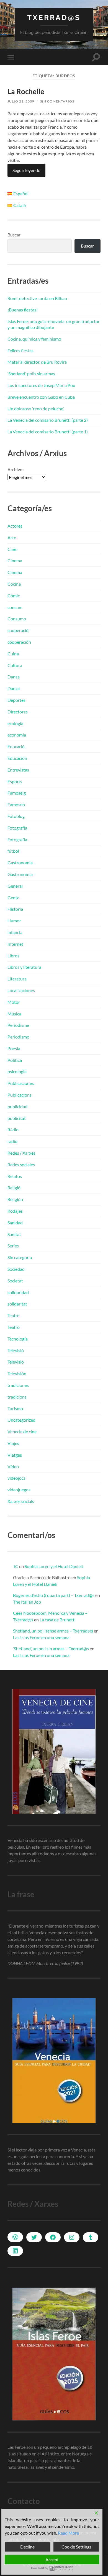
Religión (15, 1199)
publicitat (17, 1118)
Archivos (16, 469)
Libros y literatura (24, 967)
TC (16, 1566)
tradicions (17, 1397)
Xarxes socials (21, 1501)
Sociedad (16, 1269)
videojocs (16, 1478)
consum (15, 607)
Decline (27, 2547)
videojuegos (19, 1490)
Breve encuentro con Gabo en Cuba (41, 397)
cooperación (19, 642)
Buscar (14, 235)
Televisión (17, 1373)
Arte (12, 537)
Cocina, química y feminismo (34, 339)
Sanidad (15, 1223)
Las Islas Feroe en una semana (41, 1637)
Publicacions (20, 1095)
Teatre (13, 1315)
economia (17, 735)
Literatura (17, 979)
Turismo (15, 1408)
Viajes (13, 1443)
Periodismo (18, 1037)
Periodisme (18, 1025)
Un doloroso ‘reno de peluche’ (36, 409)
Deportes (16, 700)
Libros (13, 956)
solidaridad (18, 1292)
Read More (68, 2533)
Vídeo (13, 1467)
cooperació (18, 630)
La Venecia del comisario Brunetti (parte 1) (48, 432)
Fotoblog (16, 816)
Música (14, 1014)
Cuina (13, 654)
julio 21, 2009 (21, 101)
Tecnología (18, 1339)
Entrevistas (18, 770)
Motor (14, 1002)
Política (15, 1060)
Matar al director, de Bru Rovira (37, 362)
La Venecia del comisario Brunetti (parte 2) (48, 420)
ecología (15, 723)
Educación (17, 758)
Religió (14, 1188)
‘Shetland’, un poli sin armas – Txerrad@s (51, 1648)
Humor (14, 921)
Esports (15, 781)
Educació (16, 746)
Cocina (14, 584)
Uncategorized (21, 1420)
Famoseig (17, 793)
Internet (15, 944)
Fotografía (17, 828)
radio (12, 1141)
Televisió (16, 1350)
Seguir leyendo (26, 170)
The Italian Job (27, 1602)
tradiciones (18, 1385)
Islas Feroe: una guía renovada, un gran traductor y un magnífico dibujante (54, 324)
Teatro (14, 1327)
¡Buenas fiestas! (23, 310)
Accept (52, 2559)
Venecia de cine (22, 1431)
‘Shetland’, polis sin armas (31, 374)
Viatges (15, 1455)
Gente (13, 898)
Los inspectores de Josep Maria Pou (41, 385)
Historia (15, 909)
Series (13, 1246)
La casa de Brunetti (58, 1620)
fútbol (13, 851)
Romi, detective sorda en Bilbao (37, 298)
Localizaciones (21, 990)
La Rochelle (26, 91)
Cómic (14, 596)
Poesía (14, 1048)
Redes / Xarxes (21, 1153)
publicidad (17, 1106)
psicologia (17, 1071)
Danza (14, 688)
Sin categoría (20, 1257)
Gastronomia (20, 863)
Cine (12, 549)
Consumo (17, 619)
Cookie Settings (76, 2547)
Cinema (15, 561)
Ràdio (13, 1130)
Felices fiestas (20, 350)
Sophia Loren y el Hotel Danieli (54, 1566)
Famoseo (16, 804)
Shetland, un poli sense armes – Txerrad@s (53, 1631)
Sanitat (14, 1234)
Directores (18, 712)
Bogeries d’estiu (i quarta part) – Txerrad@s (54, 1595)
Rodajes (15, 1211)
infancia (15, 932)
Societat (15, 1281)
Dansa (14, 677)
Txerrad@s (54, 17)
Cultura (15, 665)
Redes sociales (21, 1165)
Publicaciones (21, 1083)
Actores (15, 526)
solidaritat (17, 1304)
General (15, 886)
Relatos (15, 1176)
